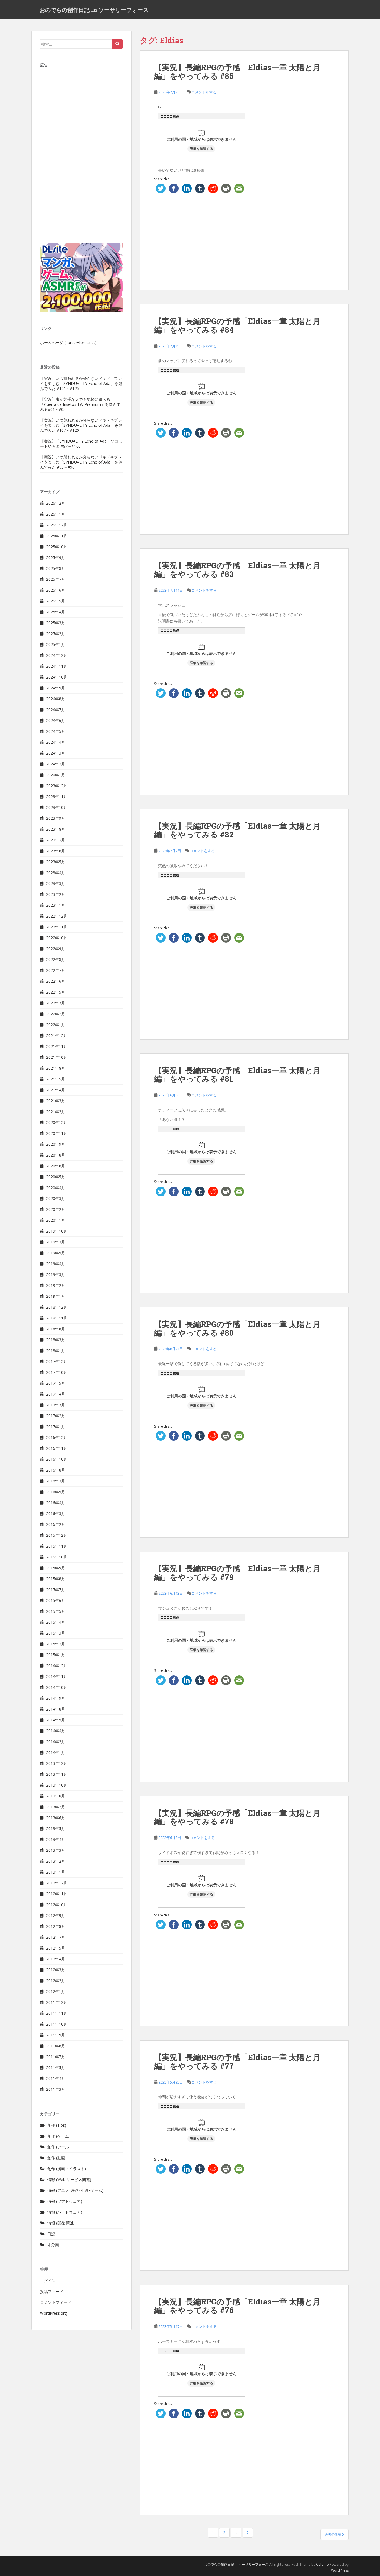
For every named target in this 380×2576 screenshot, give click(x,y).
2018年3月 (56, 1340)
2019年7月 (56, 1242)
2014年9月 (56, 1698)
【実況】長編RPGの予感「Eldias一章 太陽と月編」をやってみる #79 (237, 1573)
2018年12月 (57, 1307)
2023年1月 (56, 905)
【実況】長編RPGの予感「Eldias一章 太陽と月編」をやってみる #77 (237, 2062)
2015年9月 (56, 1568)
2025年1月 (56, 644)
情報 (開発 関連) (61, 2223)
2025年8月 (56, 568)
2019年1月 (56, 1296)
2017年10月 (57, 1372)
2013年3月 (56, 1850)
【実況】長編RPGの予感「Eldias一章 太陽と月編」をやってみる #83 (237, 570)
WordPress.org (53, 2313)
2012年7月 (56, 1937)
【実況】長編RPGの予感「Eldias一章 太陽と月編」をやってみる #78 (237, 1817)
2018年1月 (56, 1351)
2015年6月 (56, 1600)
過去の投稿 (333, 2534)
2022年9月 (56, 949)
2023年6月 (56, 851)
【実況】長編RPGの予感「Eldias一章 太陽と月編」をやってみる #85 (237, 72)
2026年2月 (56, 503)
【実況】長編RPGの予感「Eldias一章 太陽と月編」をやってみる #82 (237, 830)
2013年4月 (56, 1839)
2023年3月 (56, 883)
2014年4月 (56, 1731)
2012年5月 (56, 1948)
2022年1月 (56, 1025)
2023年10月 (57, 807)
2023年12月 (57, 786)
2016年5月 (56, 1492)
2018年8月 (56, 1329)
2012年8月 (56, 1926)
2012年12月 (57, 1883)
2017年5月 (56, 1383)
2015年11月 (57, 1546)
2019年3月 (56, 1274)
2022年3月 (56, 1003)
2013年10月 (57, 1785)
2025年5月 (56, 601)
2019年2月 (56, 1285)
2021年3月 (56, 1101)
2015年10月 (57, 1557)
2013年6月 (56, 1818)
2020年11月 (57, 1133)
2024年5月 (56, 731)
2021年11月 (57, 1046)
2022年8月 (56, 959)
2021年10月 (57, 1057)
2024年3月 (56, 753)
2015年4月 (56, 1622)
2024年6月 (56, 720)
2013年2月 (56, 1861)
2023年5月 (56, 862)
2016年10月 (57, 1459)
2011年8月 (56, 2046)
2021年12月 (57, 1035)
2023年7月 (56, 840)
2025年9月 (56, 558)
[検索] (117, 44)
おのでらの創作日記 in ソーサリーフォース (94, 10)
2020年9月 (56, 1144)
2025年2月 (56, 634)
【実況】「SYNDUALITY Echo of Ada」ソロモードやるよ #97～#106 (81, 444)
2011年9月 (56, 2035)
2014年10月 (57, 1687)
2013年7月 (56, 1807)
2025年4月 (56, 612)
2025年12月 (57, 525)
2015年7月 (56, 1590)
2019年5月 (56, 1253)
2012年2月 (56, 1981)
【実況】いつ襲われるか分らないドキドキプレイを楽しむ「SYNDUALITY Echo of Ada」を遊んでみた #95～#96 (81, 462)
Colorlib (322, 2564)
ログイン (48, 2281)
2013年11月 (57, 1774)
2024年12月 (57, 655)
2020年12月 (57, 1122)
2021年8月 (56, 1068)
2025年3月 (56, 623)
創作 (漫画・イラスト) (67, 2169)
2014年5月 (56, 1720)
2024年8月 (56, 699)
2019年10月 (57, 1231)
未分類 (53, 2245)
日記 (51, 2234)
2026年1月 (56, 514)
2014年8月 (56, 1709)
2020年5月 (56, 1177)
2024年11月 (57, 666)
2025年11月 (57, 536)
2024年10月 (57, 677)
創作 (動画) (57, 2158)
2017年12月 (57, 1361)
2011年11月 (57, 2013)
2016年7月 (56, 1481)
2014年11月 (57, 1676)
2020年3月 (56, 1198)
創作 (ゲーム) (59, 2136)
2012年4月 (56, 1959)
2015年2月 (56, 1644)
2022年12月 (57, 916)
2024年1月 (56, 775)
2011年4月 (56, 2078)
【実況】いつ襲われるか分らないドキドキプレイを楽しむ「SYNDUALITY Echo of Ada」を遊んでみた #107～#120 (81, 425)
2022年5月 (56, 992)
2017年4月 (56, 1394)
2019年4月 (56, 1264)
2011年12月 (57, 2002)
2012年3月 (56, 1970)
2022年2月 (56, 1014)
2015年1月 (56, 1655)
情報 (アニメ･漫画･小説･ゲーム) (75, 2190)
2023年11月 (57, 797)
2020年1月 (56, 1220)
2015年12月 (57, 1535)
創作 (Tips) (57, 2125)
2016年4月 (56, 1503)
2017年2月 (56, 1416)
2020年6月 (56, 1166)
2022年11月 (57, 927)
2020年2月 (56, 1209)
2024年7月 (56, 710)
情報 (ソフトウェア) (65, 2201)
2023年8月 (56, 829)
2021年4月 (56, 1090)
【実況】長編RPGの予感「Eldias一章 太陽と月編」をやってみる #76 (237, 2306)
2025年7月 (56, 579)
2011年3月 (56, 2089)
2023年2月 (56, 894)
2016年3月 (56, 1513)
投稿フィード (52, 2291)
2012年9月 (56, 1915)
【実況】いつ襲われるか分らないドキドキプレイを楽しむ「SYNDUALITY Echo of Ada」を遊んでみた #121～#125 (81, 383)
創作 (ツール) (59, 2147)
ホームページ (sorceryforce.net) (68, 342)
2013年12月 (57, 1763)
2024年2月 (56, 764)
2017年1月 (56, 1427)
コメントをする (204, 92)
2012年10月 (57, 1905)
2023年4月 (56, 873)
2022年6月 (56, 981)
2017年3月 (56, 1405)
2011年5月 (56, 2068)
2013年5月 (56, 1829)
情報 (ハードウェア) (65, 2212)
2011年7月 (56, 2057)
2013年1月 (56, 1872)
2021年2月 (56, 1112)
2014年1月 (56, 1752)
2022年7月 (56, 970)
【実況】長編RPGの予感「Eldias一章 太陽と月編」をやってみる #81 (237, 1075)
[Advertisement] (244, 236)
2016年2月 (56, 1524)
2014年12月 (57, 1666)
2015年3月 (56, 1633)
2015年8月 (56, 1579)
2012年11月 (57, 1894)
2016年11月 (57, 1448)
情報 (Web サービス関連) (69, 2179)
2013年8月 (56, 1796)
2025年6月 (56, 590)
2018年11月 (57, 1318)
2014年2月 (56, 1742)
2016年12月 (57, 1437)
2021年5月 (56, 1079)
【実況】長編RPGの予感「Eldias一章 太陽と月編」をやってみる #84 (237, 325)
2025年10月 (57, 547)
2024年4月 (56, 742)
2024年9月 (56, 688)
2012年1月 (56, 1991)
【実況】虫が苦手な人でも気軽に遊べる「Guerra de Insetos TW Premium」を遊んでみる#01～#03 (80, 404)
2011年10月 (57, 2024)
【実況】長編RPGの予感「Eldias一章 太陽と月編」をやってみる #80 (237, 1328)
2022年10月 (57, 938)
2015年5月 (56, 1611)
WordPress (340, 2570)
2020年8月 (56, 1155)
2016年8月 (56, 1470)
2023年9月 (56, 818)
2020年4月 (56, 1188)
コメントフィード (56, 2302)
